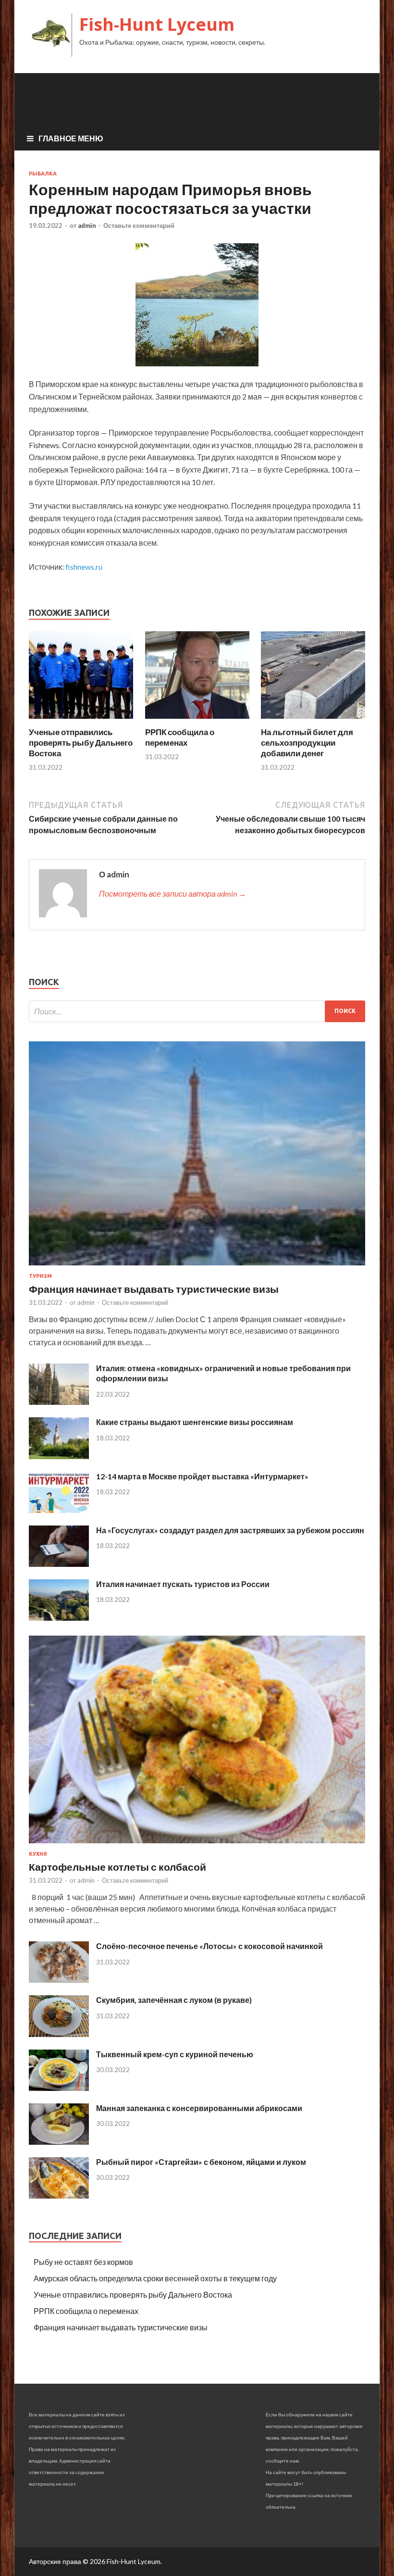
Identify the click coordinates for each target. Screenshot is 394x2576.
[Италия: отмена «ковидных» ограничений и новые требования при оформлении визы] (59, 1402)
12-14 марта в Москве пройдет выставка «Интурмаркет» (202, 1476)
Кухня (38, 1854)
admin (87, 225)
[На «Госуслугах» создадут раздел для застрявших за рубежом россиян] (59, 1564)
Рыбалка (43, 174)
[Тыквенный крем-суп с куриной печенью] (59, 2088)
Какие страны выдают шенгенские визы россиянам (195, 1422)
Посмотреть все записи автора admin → (172, 894)
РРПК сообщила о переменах (180, 737)
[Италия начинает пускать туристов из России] (59, 1618)
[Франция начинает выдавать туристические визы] (197, 1267)
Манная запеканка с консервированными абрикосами (199, 2108)
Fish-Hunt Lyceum (157, 24)
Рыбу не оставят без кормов (83, 2262)
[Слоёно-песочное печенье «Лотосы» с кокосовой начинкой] (59, 1980)
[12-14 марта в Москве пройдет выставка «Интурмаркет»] (59, 1510)
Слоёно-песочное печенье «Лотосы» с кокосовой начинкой (209, 1946)
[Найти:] (197, 1011)
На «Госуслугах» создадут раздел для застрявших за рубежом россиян (230, 1530)
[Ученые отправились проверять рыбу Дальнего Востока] (81, 721)
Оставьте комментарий (139, 225)
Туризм (40, 1276)
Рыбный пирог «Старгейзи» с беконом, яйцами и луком (201, 2162)
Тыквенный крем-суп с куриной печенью (175, 2054)
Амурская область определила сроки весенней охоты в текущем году (155, 2278)
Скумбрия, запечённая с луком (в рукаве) (174, 2000)
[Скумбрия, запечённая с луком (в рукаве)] (59, 2034)
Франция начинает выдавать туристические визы (154, 1289)
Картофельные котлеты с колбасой (117, 1867)
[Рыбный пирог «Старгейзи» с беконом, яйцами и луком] (59, 2195)
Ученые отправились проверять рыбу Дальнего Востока (81, 743)
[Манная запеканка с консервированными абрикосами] (59, 2142)
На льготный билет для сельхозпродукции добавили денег (307, 743)
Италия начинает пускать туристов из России (183, 1584)
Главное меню (71, 138)
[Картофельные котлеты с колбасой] (197, 1845)
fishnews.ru (84, 567)
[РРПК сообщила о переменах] (197, 721)
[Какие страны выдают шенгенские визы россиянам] (59, 1456)
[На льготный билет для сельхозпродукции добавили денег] (313, 721)
